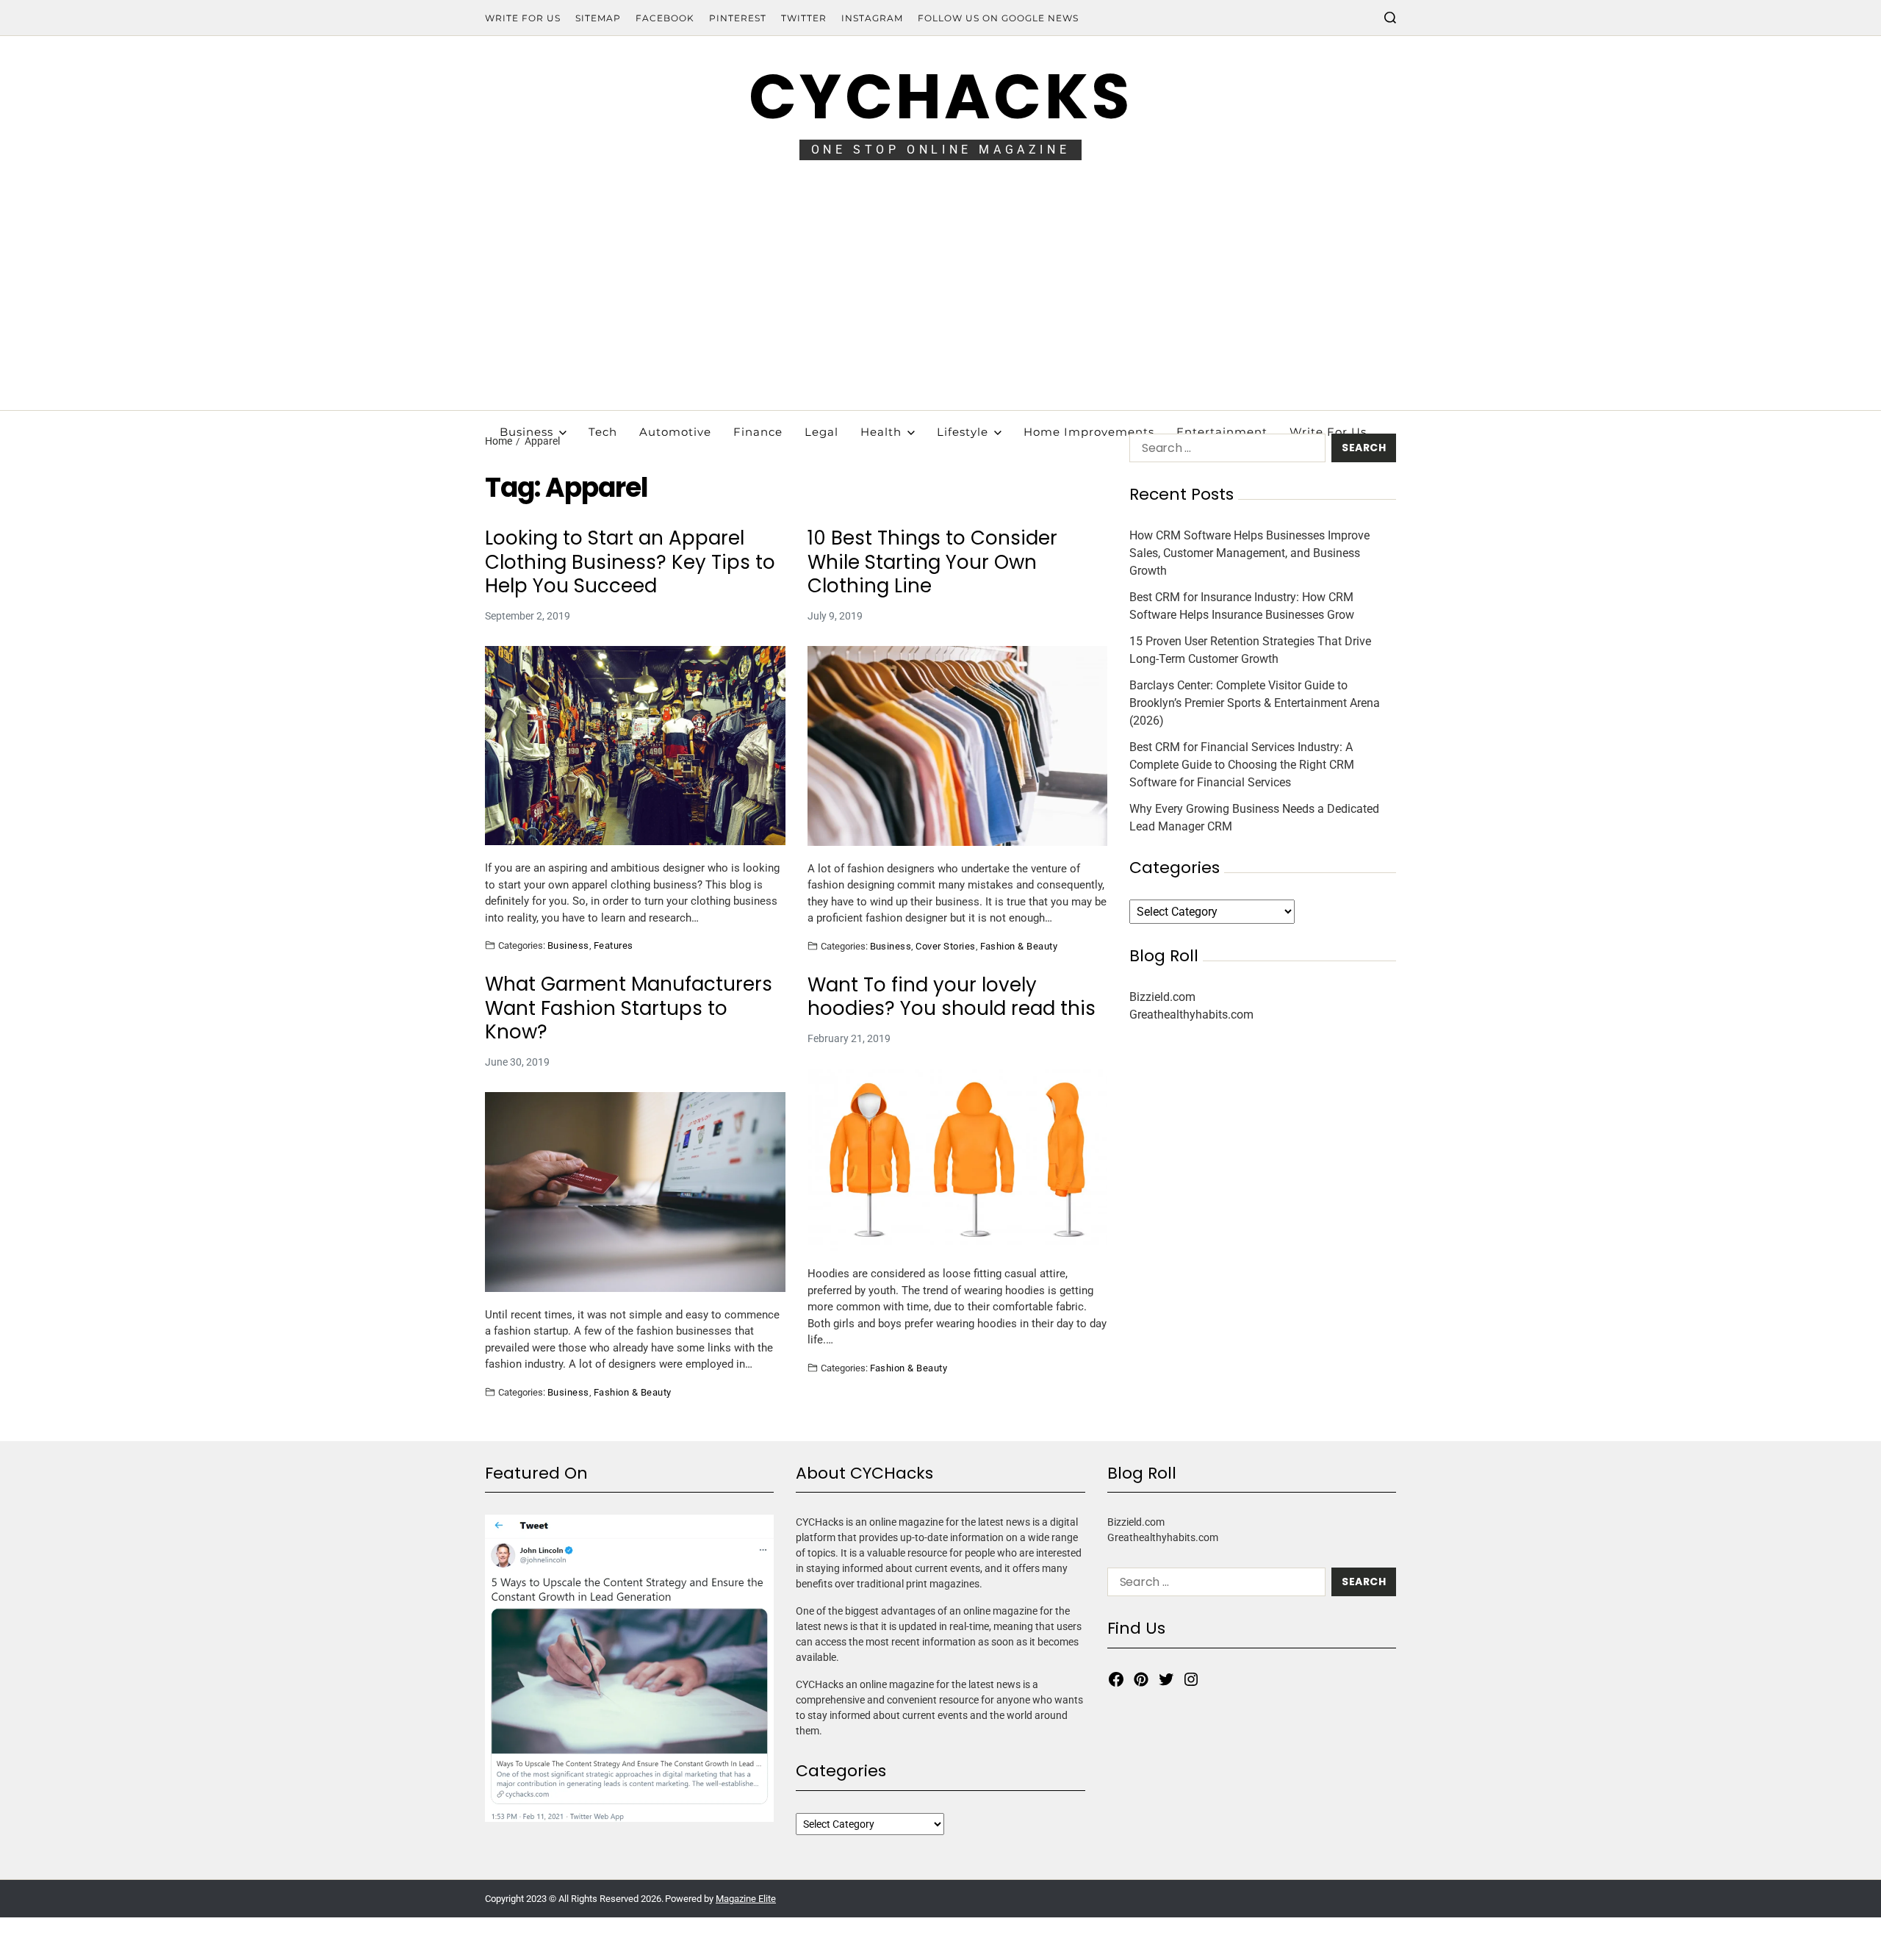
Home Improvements (1089, 432)
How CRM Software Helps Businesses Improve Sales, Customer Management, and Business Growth (1249, 553)
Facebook (665, 18)
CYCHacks (940, 97)
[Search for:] (1224, 451)
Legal (821, 432)
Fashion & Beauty (1019, 946)
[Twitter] (1166, 1679)
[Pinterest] (1141, 1679)
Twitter (804, 18)
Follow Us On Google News (998, 18)
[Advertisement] (940, 300)
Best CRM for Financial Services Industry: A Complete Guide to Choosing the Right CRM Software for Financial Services (1242, 765)
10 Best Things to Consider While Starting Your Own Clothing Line (932, 562)
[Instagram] (1191, 1679)
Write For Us (523, 18)
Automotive (675, 432)
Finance (758, 432)
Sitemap (598, 18)
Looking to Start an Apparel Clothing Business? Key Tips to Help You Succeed (630, 562)
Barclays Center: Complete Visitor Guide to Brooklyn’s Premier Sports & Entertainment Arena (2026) (1255, 703)
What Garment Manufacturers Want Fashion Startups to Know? (629, 1008)
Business (526, 432)
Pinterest (738, 18)
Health (881, 432)
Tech (603, 432)
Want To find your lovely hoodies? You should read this (952, 997)
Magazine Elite (746, 1899)
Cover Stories (945, 946)
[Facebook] (1116, 1679)
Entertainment (1222, 432)
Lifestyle (963, 432)
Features (614, 945)
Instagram (872, 18)
